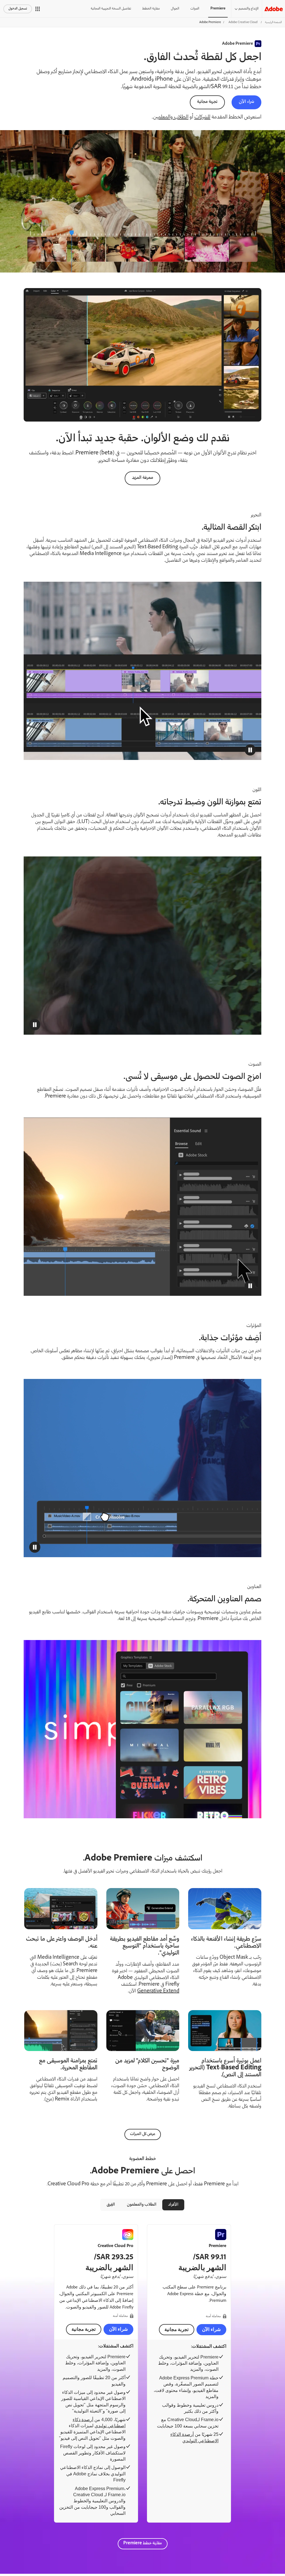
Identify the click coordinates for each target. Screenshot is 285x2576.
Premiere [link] (218, 9)
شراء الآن (246, 102)
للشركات (202, 117)
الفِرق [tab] (111, 2205)
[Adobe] (274, 9)
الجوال (175, 9)
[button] (38, 9)
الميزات (195, 9)
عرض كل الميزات (143, 2134)
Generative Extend (158, 1991)
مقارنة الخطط (151, 9)
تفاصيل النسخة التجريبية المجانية (111, 9)
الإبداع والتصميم (249, 9)
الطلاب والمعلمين (171, 117)
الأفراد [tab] (173, 2205)
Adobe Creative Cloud (243, 22)
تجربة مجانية (207, 102)
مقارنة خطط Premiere (143, 2543)
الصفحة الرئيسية (273, 22)
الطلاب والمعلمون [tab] (142, 2205)
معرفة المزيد (142, 478)
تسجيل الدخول (18, 9)
